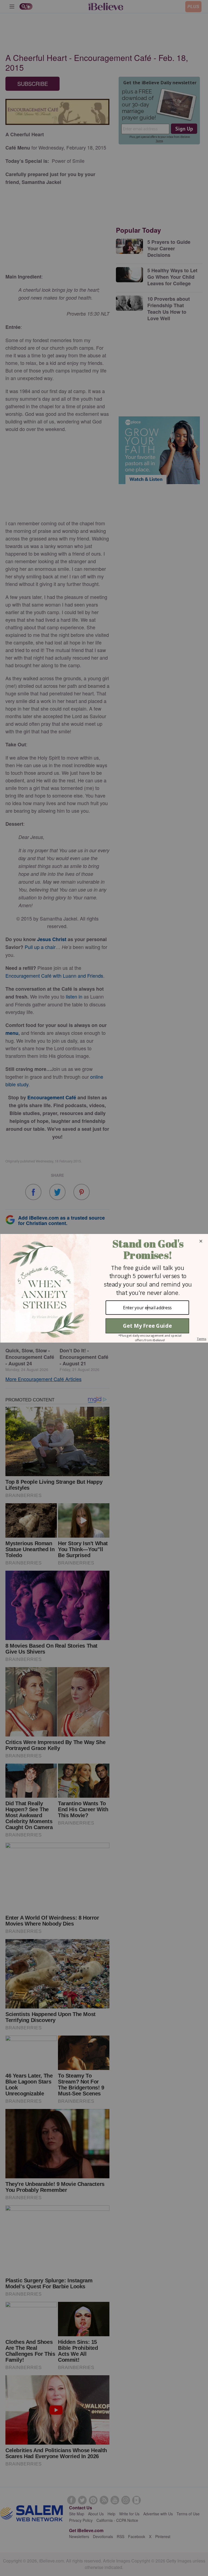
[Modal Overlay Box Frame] (104, 1288)
